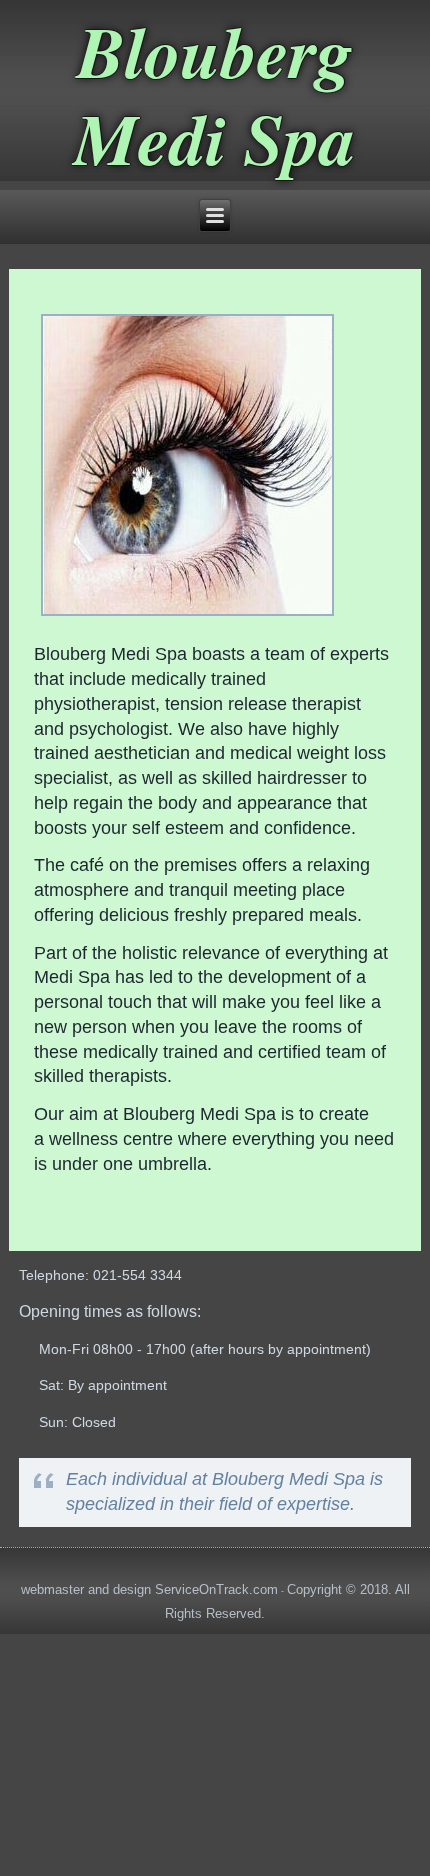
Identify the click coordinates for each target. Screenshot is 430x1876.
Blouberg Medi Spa (215, 93)
